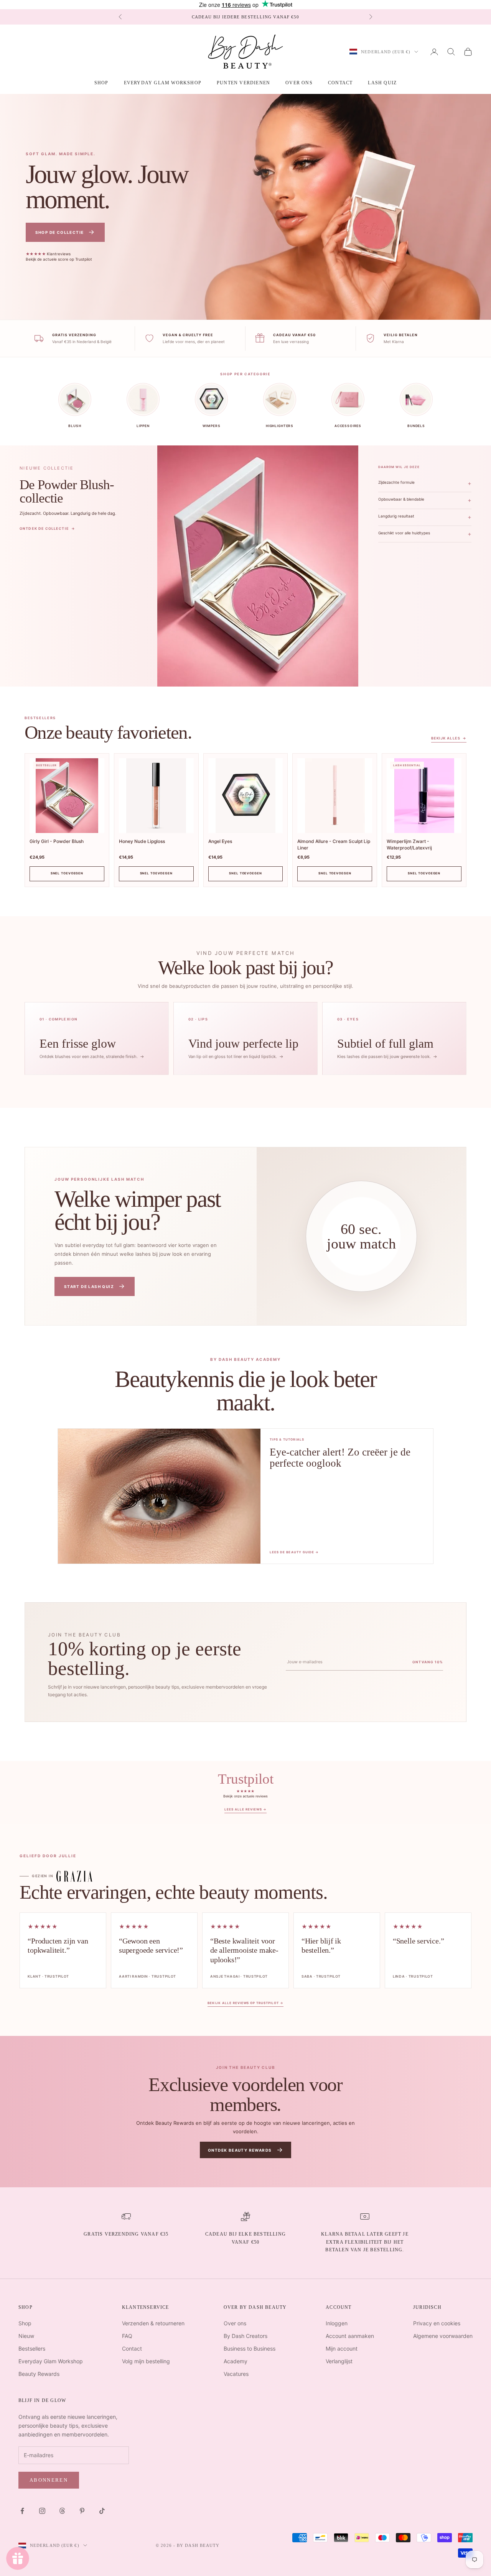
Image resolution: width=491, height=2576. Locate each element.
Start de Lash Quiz (95, 1286)
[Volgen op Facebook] (22, 2511)
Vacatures (236, 2374)
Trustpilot (246, 1792)
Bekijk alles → (449, 738)
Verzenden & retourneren (153, 2323)
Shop (25, 2323)
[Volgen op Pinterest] (82, 2511)
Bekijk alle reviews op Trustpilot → (245, 2003)
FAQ (127, 2336)
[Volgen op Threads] (62, 2511)
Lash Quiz (382, 83)
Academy (236, 2361)
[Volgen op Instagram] (42, 2511)
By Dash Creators (245, 2336)
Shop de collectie (65, 232)
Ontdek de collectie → (47, 528)
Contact (340, 83)
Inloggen (337, 2323)
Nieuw (26, 2336)
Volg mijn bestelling (146, 2361)
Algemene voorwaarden (443, 2336)
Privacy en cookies (437, 2323)
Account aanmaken (350, 2336)
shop (101, 83)
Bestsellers (32, 2348)
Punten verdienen (243, 83)
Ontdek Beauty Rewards (245, 2150)
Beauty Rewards (39, 2374)
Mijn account (342, 2348)
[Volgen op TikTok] (102, 2511)
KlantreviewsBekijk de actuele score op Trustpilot (59, 257)
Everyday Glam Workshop (163, 83)
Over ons (299, 83)
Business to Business (250, 2348)
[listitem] (97, 1038)
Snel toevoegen (67, 873)
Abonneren (49, 2480)
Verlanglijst (339, 2361)
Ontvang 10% (428, 1662)
